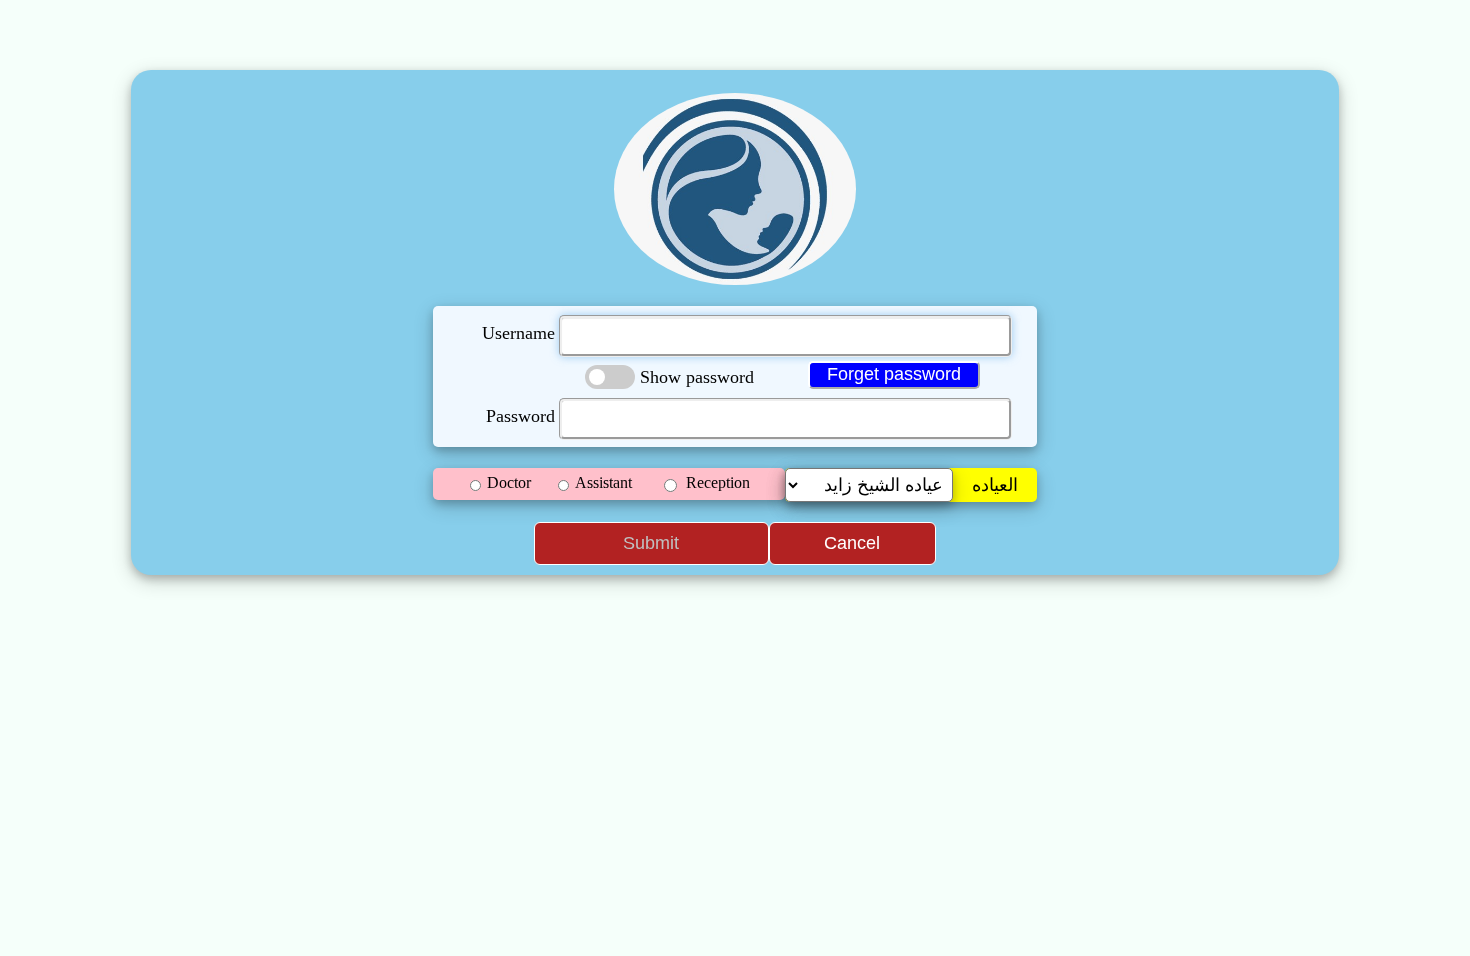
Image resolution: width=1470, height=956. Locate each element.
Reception (718, 482)
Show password (697, 377)
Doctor (509, 482)
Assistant (603, 482)
